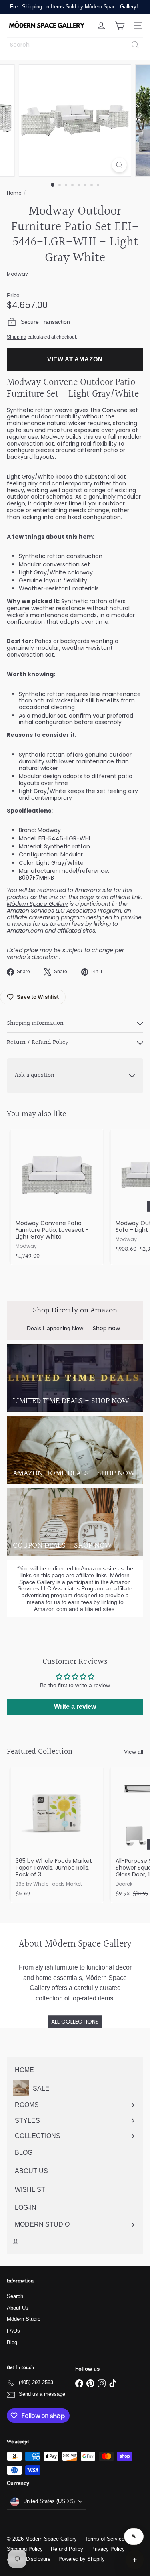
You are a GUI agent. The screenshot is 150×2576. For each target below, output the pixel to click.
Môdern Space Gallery (37, 904)
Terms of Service (105, 2539)
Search (15, 2296)
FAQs (13, 2331)
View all (134, 1752)
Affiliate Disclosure (29, 2559)
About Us (18, 2308)
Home (14, 193)
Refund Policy (67, 2549)
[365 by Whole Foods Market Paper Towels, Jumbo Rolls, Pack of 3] (57, 1835)
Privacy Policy (108, 2549)
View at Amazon (75, 359)
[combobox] (75, 45)
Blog (12, 2342)
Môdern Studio (24, 2319)
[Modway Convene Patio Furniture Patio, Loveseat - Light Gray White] (57, 1197)
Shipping (17, 337)
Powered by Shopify (82, 2559)
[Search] (135, 45)
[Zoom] (119, 165)
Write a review (75, 1707)
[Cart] (120, 26)
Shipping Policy (25, 2549)
